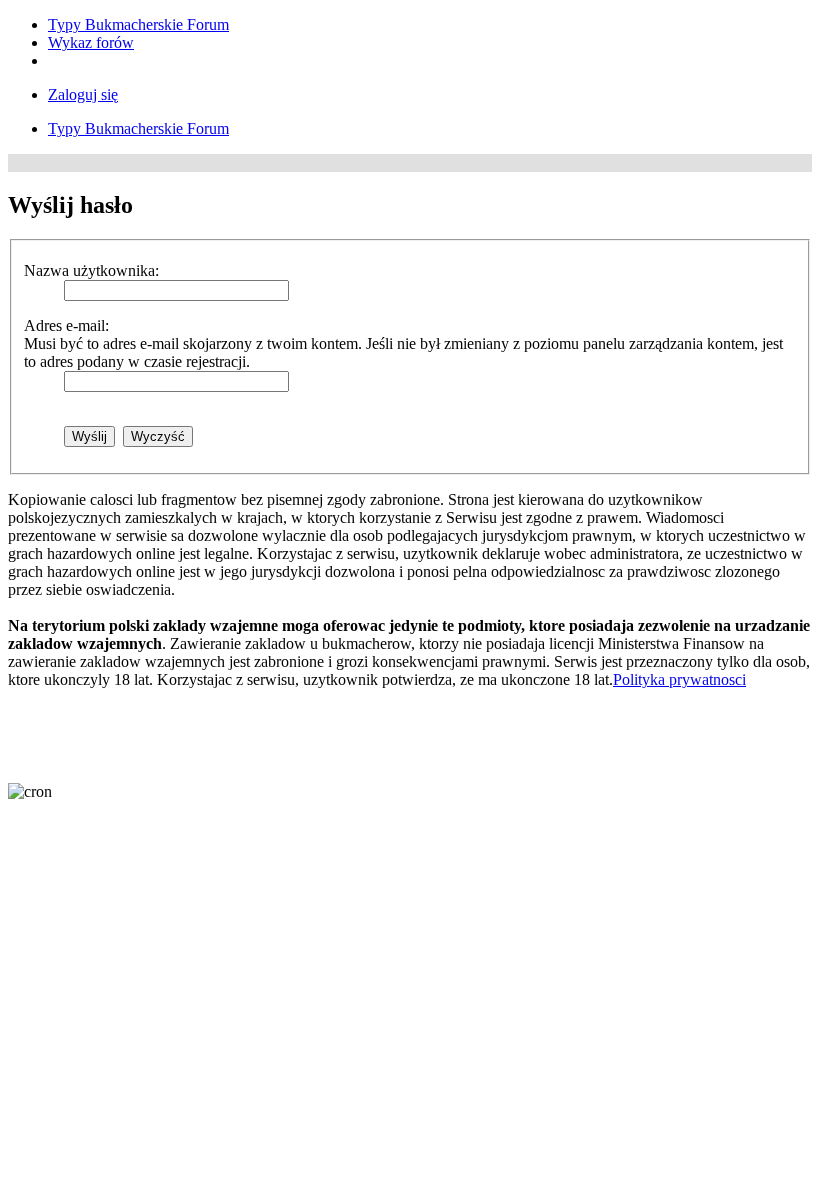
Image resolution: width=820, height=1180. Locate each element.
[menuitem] (138, 24)
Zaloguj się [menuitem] (83, 94)
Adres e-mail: (66, 325)
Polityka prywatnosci (679, 679)
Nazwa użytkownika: (91, 270)
